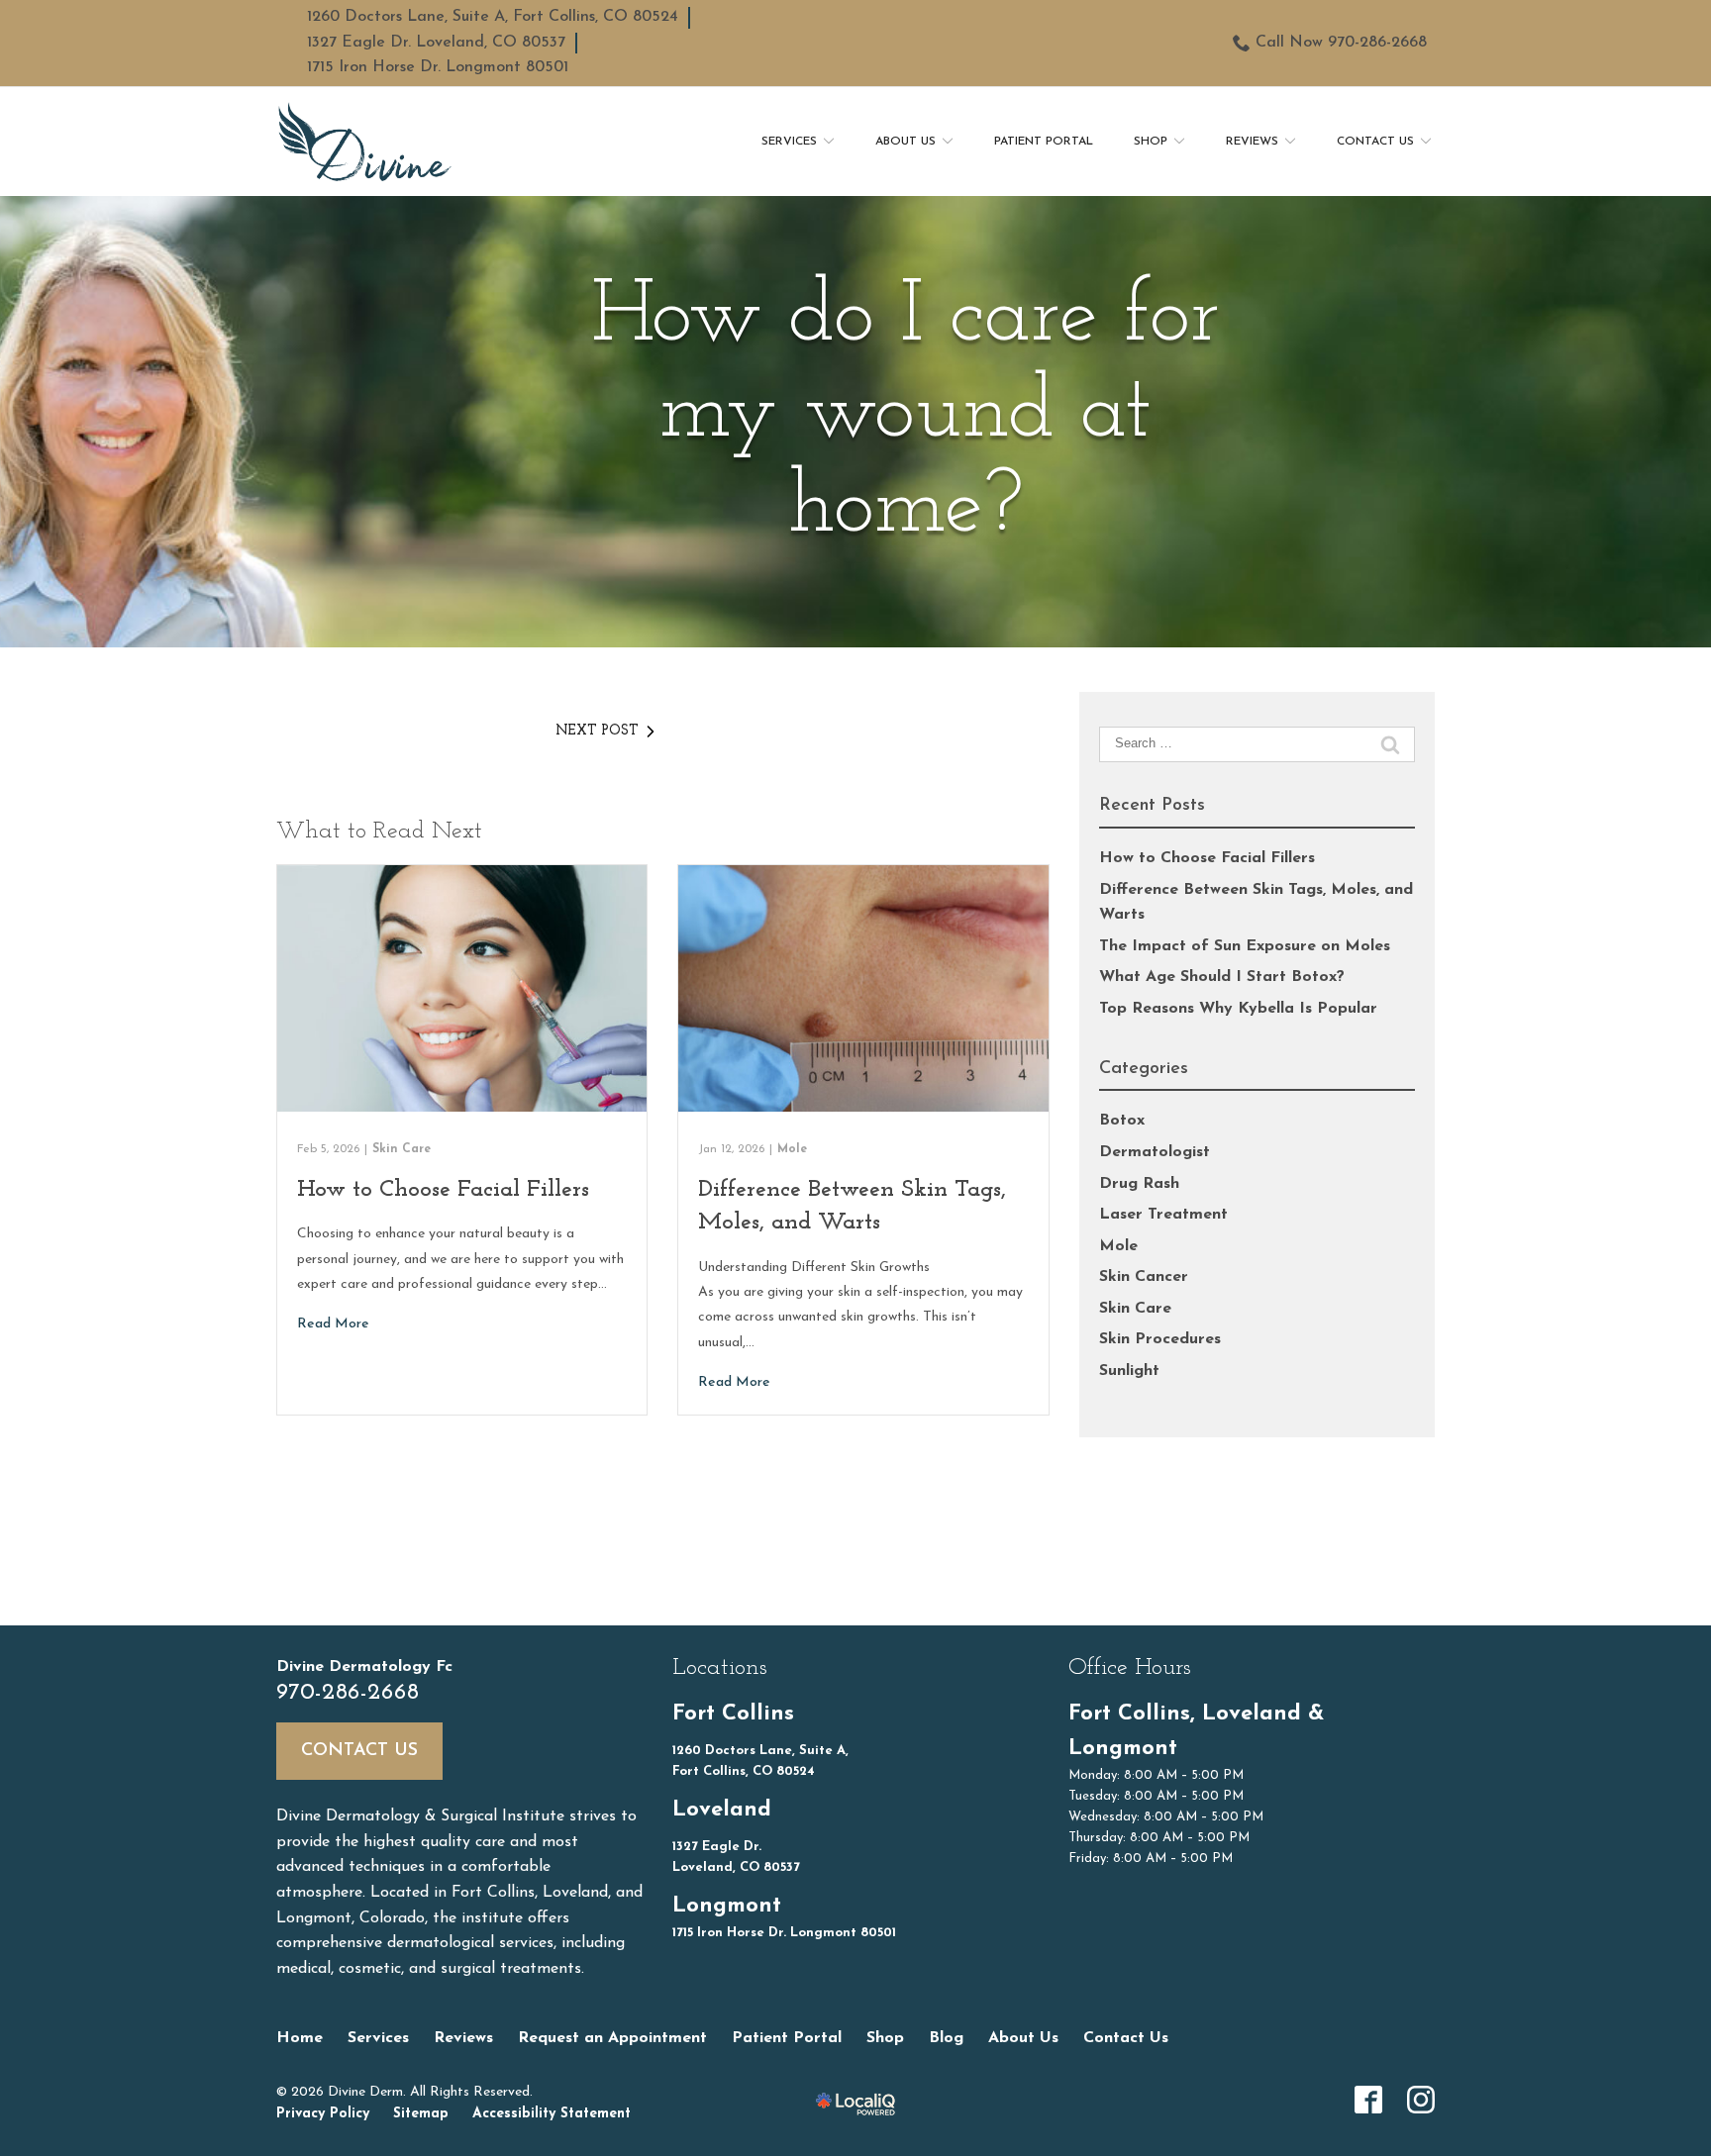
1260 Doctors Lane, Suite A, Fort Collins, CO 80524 (493, 17)
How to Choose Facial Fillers (443, 1190)
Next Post (597, 731)
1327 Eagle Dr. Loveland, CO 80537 (436, 43)
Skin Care (402, 1149)
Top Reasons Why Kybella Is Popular (1238, 1009)
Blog (946, 2038)
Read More (333, 1324)
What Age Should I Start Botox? (1222, 977)
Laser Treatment (1163, 1215)
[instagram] (1421, 2100)
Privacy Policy (323, 2114)
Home (300, 2038)
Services (789, 142)
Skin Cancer (1144, 1277)
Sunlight (1129, 1371)
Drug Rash (1139, 1184)
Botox (1122, 1121)
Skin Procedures (1160, 1339)
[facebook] (1368, 2100)
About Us (906, 142)
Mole (792, 1149)
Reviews (1252, 142)
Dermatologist (1155, 1152)
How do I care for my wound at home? (906, 414)
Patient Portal (1044, 142)
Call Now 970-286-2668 (1341, 43)
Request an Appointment (612, 2038)
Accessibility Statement (552, 2114)
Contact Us (1375, 142)
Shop (1151, 142)
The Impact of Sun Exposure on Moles (1245, 946)
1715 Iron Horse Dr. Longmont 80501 (438, 67)
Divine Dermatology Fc (364, 1667)
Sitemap (421, 2114)
